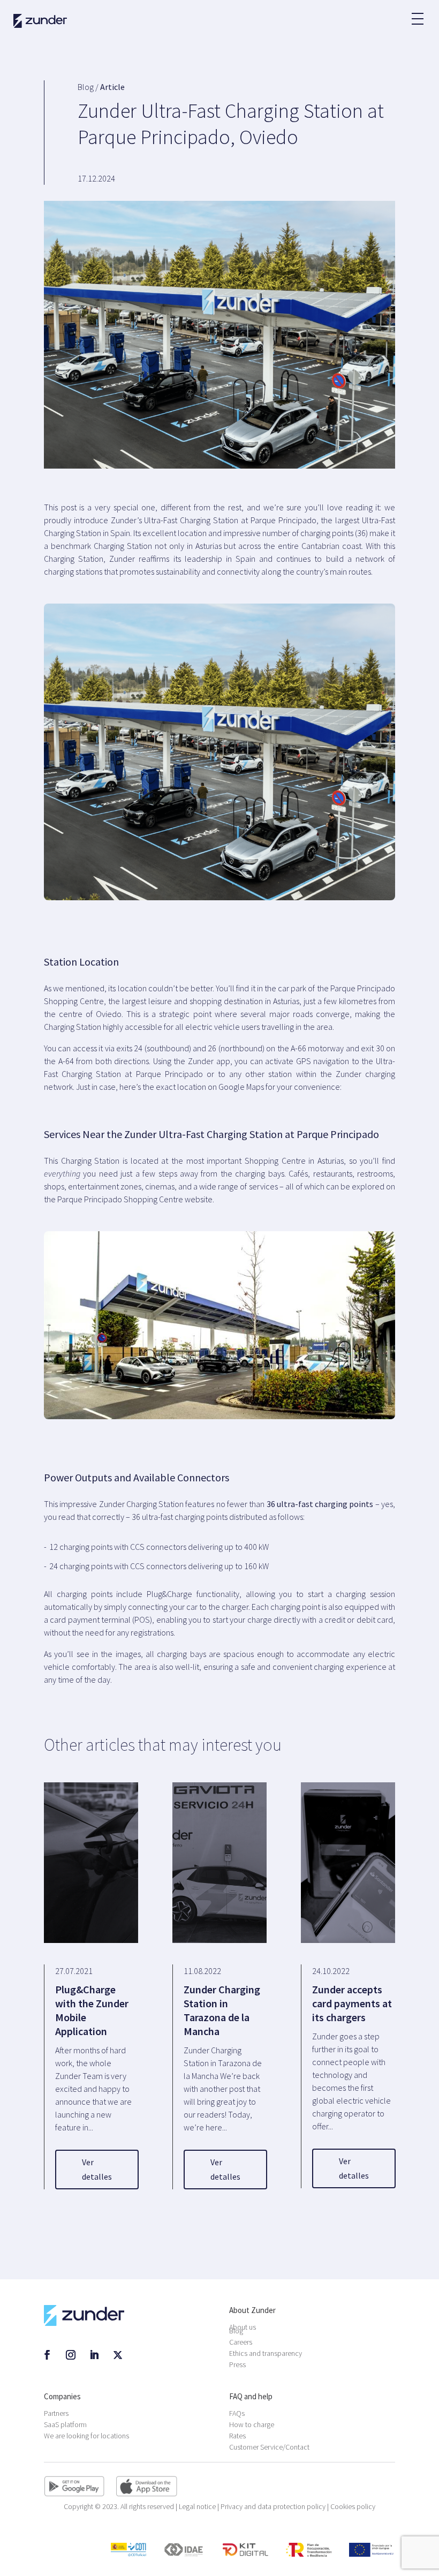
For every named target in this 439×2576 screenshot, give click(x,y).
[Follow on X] (118, 2355)
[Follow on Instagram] (71, 2355)
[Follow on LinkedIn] (94, 2355)
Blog (236, 2331)
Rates (237, 2436)
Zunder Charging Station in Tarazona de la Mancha (222, 2010)
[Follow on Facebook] (47, 2355)
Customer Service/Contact (269, 2447)
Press (237, 2364)
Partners (56, 2413)
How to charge (252, 2424)
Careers (241, 2342)
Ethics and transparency (266, 2353)
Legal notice (198, 2506)
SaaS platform (65, 2424)
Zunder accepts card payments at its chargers (352, 2003)
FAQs (237, 2413)
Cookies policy (353, 2506)
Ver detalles (97, 2169)
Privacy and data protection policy (274, 2506)
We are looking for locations (86, 2436)
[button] (417, 13)
